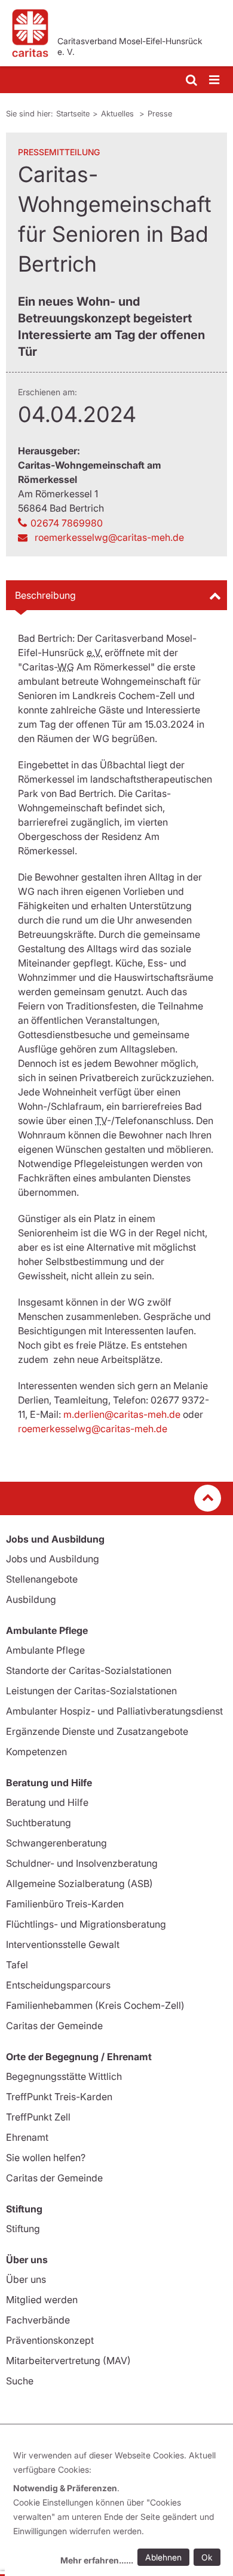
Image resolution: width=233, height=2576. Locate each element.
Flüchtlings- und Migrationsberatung (86, 1924)
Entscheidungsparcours (58, 1985)
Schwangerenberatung (56, 1843)
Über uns (26, 2279)
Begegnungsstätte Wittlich (64, 2076)
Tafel (17, 1965)
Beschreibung (45, 595)
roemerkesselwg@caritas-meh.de (93, 1429)
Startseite (73, 113)
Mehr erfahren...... (97, 2560)
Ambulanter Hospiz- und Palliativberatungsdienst (114, 1711)
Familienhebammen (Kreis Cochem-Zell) (95, 2005)
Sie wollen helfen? (46, 2158)
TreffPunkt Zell (38, 2117)
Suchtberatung (39, 1823)
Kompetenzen (36, 1752)
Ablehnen (163, 2557)
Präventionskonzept (50, 2340)
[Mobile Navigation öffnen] (215, 80)
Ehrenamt (27, 2137)
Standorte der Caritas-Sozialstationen (89, 1670)
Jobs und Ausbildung (53, 1559)
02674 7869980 (67, 523)
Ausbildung (31, 1599)
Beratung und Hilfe (47, 1802)
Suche (20, 2381)
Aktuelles (119, 113)
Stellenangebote (42, 1579)
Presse (160, 113)
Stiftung (23, 2229)
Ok (207, 2557)
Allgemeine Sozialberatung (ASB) (79, 1883)
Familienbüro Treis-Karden (65, 1904)
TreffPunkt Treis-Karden (59, 2097)
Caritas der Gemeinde (54, 2026)
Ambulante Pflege (45, 1650)
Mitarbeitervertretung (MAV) (68, 2360)
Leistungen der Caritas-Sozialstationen (91, 1691)
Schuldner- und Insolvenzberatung (82, 1863)
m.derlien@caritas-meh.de (122, 1414)
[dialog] (119, 2509)
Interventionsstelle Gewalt (63, 1944)
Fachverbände (38, 2320)
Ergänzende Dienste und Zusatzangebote (97, 1731)
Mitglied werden (42, 2300)
